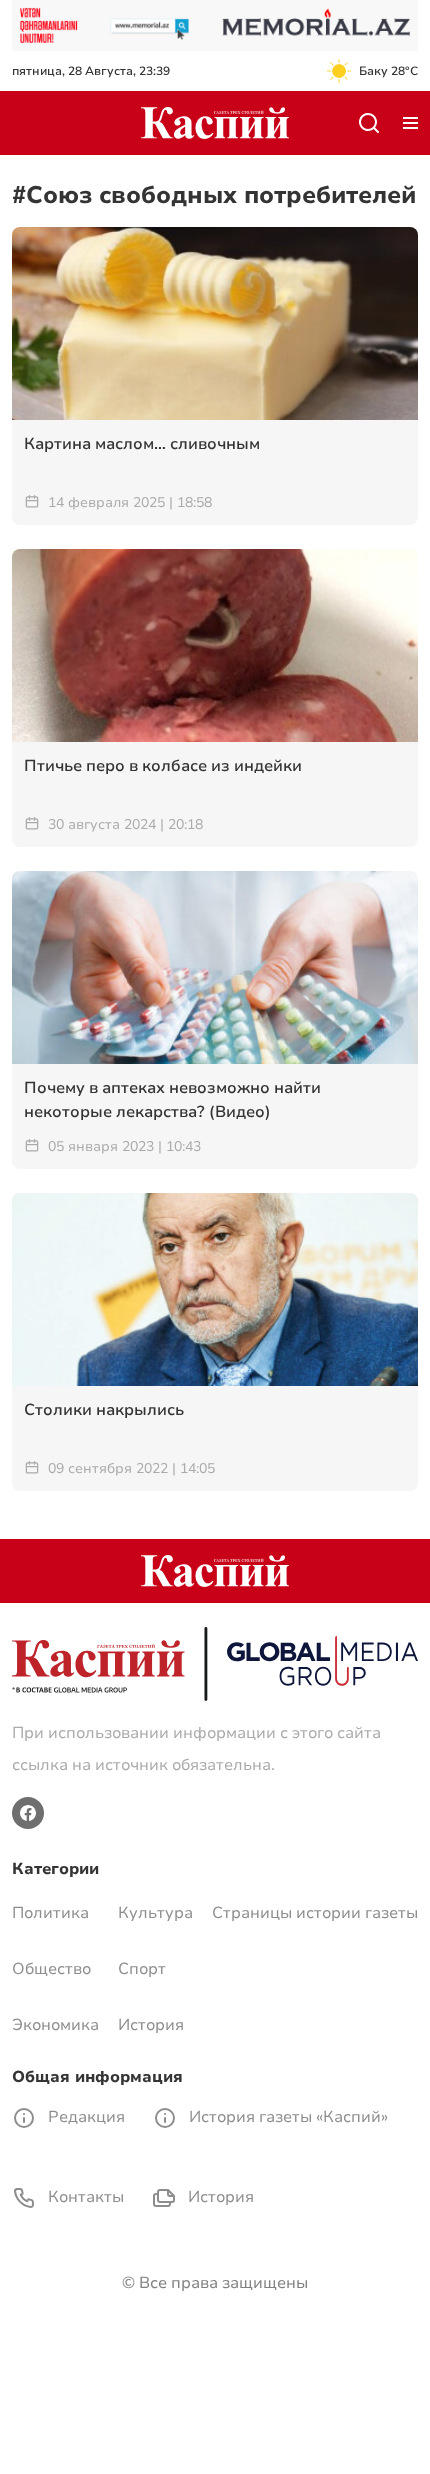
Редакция (84, 2117)
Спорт (142, 1969)
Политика (50, 1913)
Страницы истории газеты (315, 1913)
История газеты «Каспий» (286, 2117)
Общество (51, 1969)
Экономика (55, 2025)
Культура (155, 1913)
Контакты (84, 2197)
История (151, 2025)
